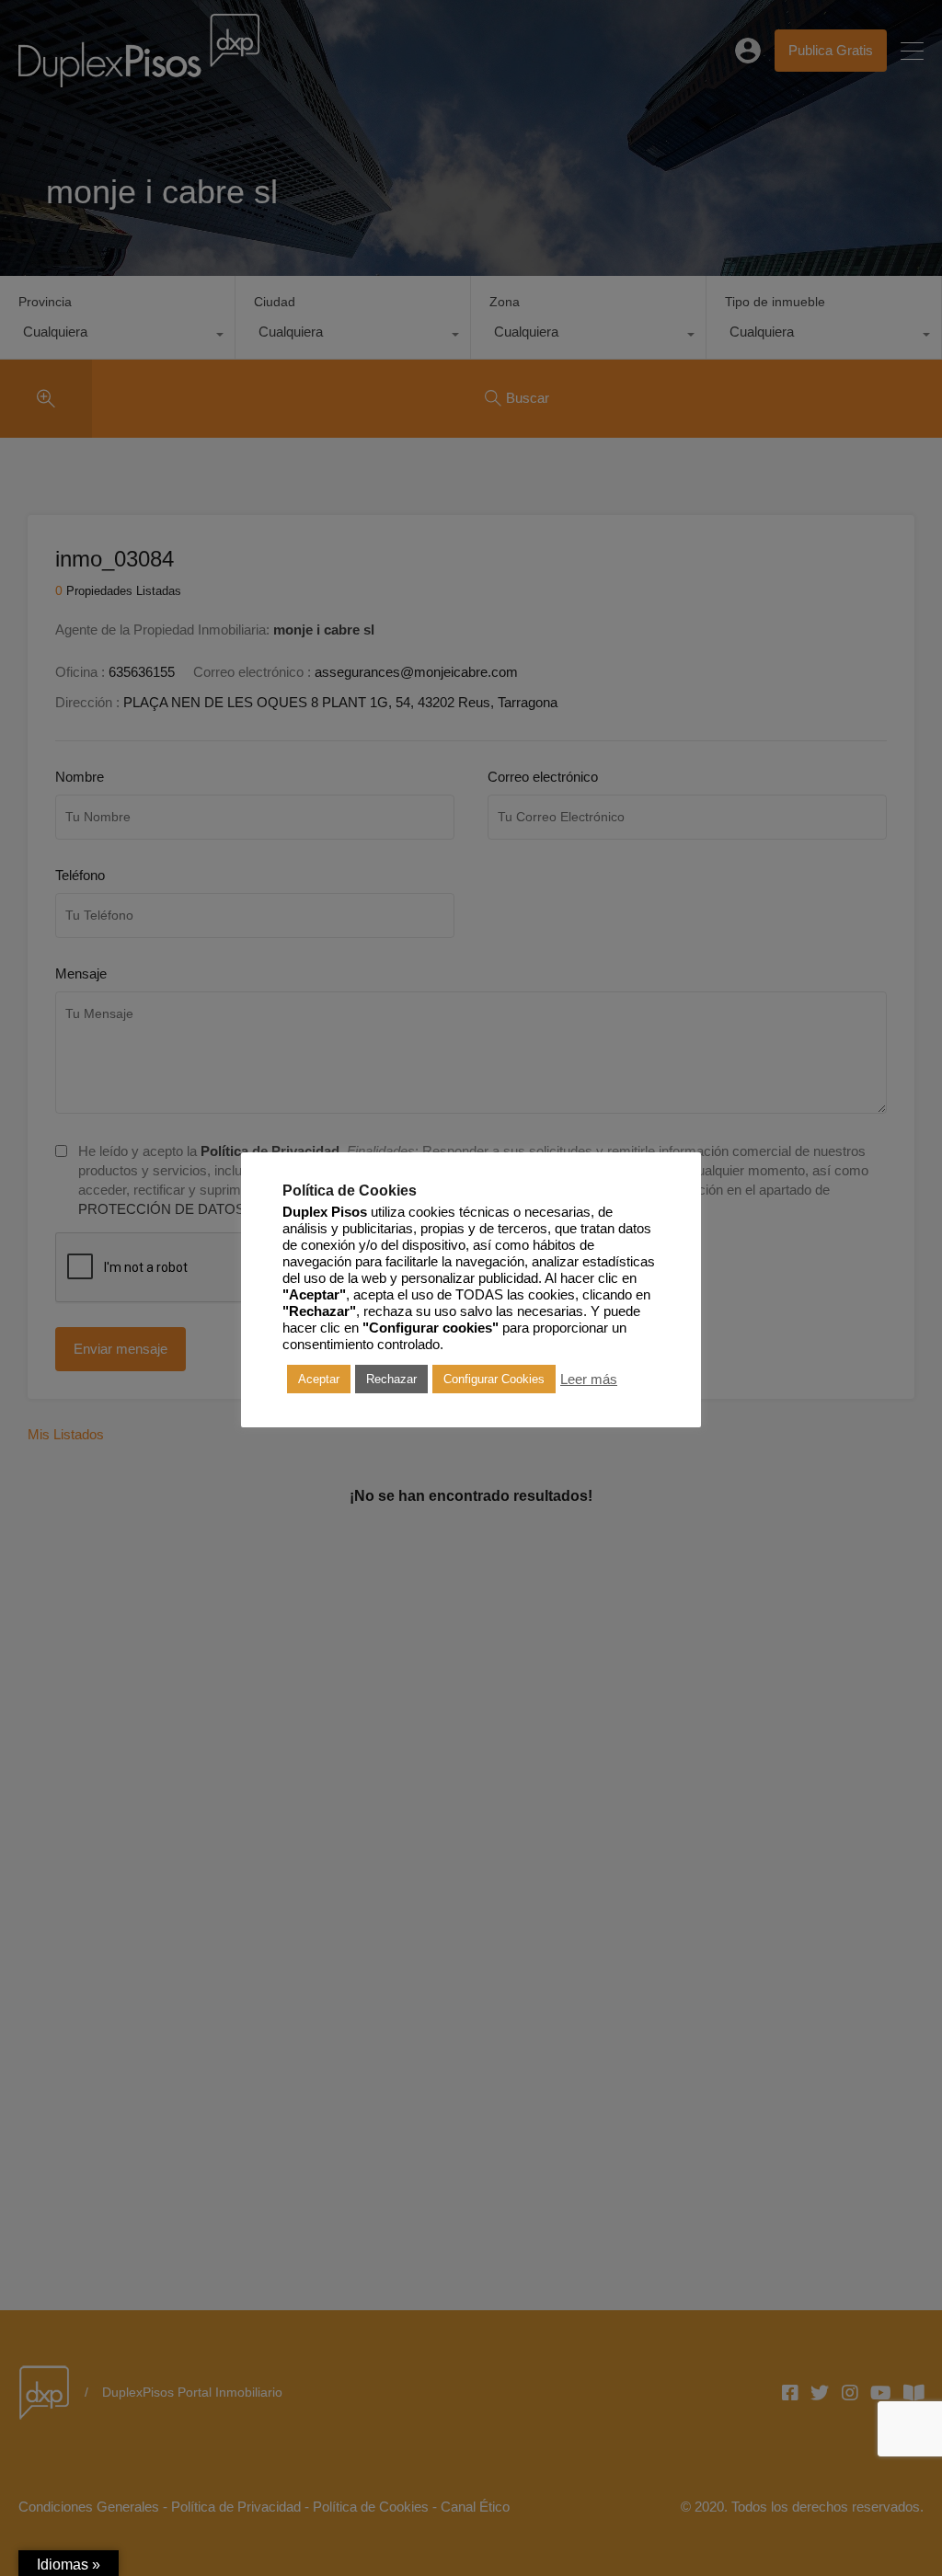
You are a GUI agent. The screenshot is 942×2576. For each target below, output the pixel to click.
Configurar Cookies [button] (494, 1379)
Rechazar (391, 1379)
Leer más (589, 1380)
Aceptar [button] (319, 1379)
